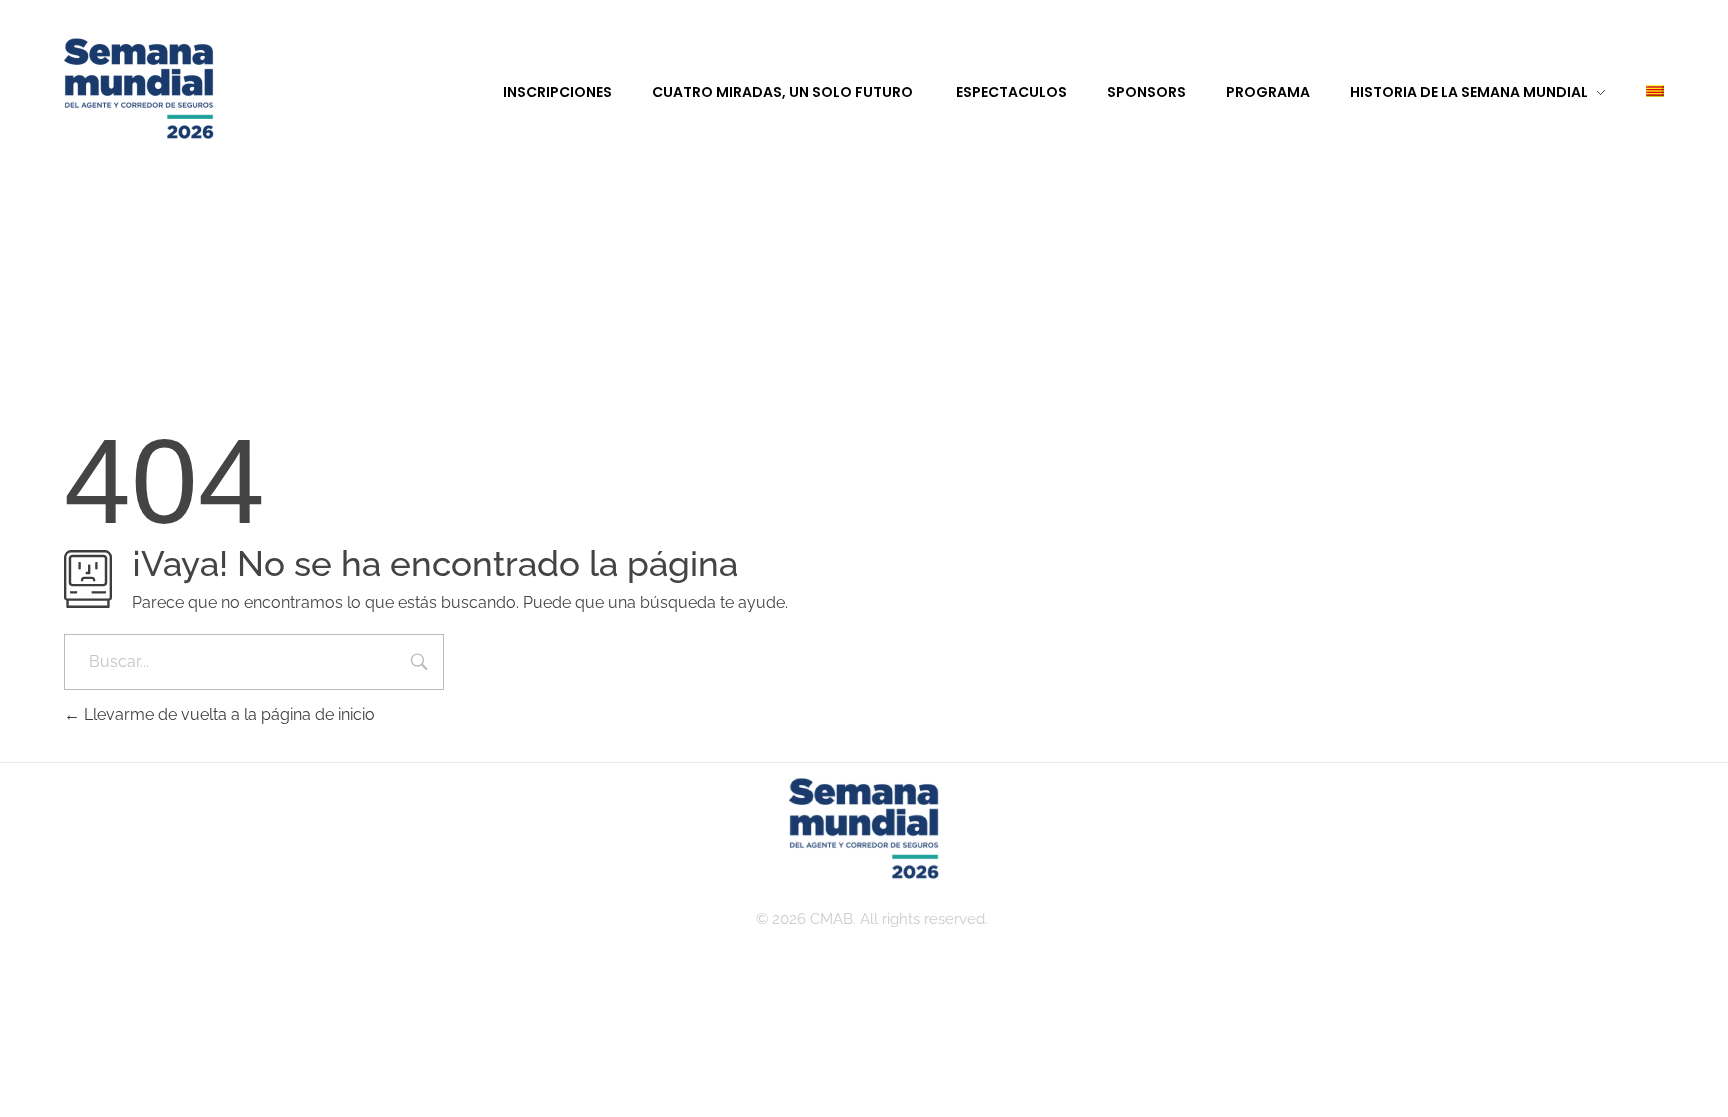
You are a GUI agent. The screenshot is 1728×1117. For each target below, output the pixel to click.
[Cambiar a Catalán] (1635, 92)
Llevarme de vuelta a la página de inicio (227, 714)
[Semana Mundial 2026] (139, 90)
